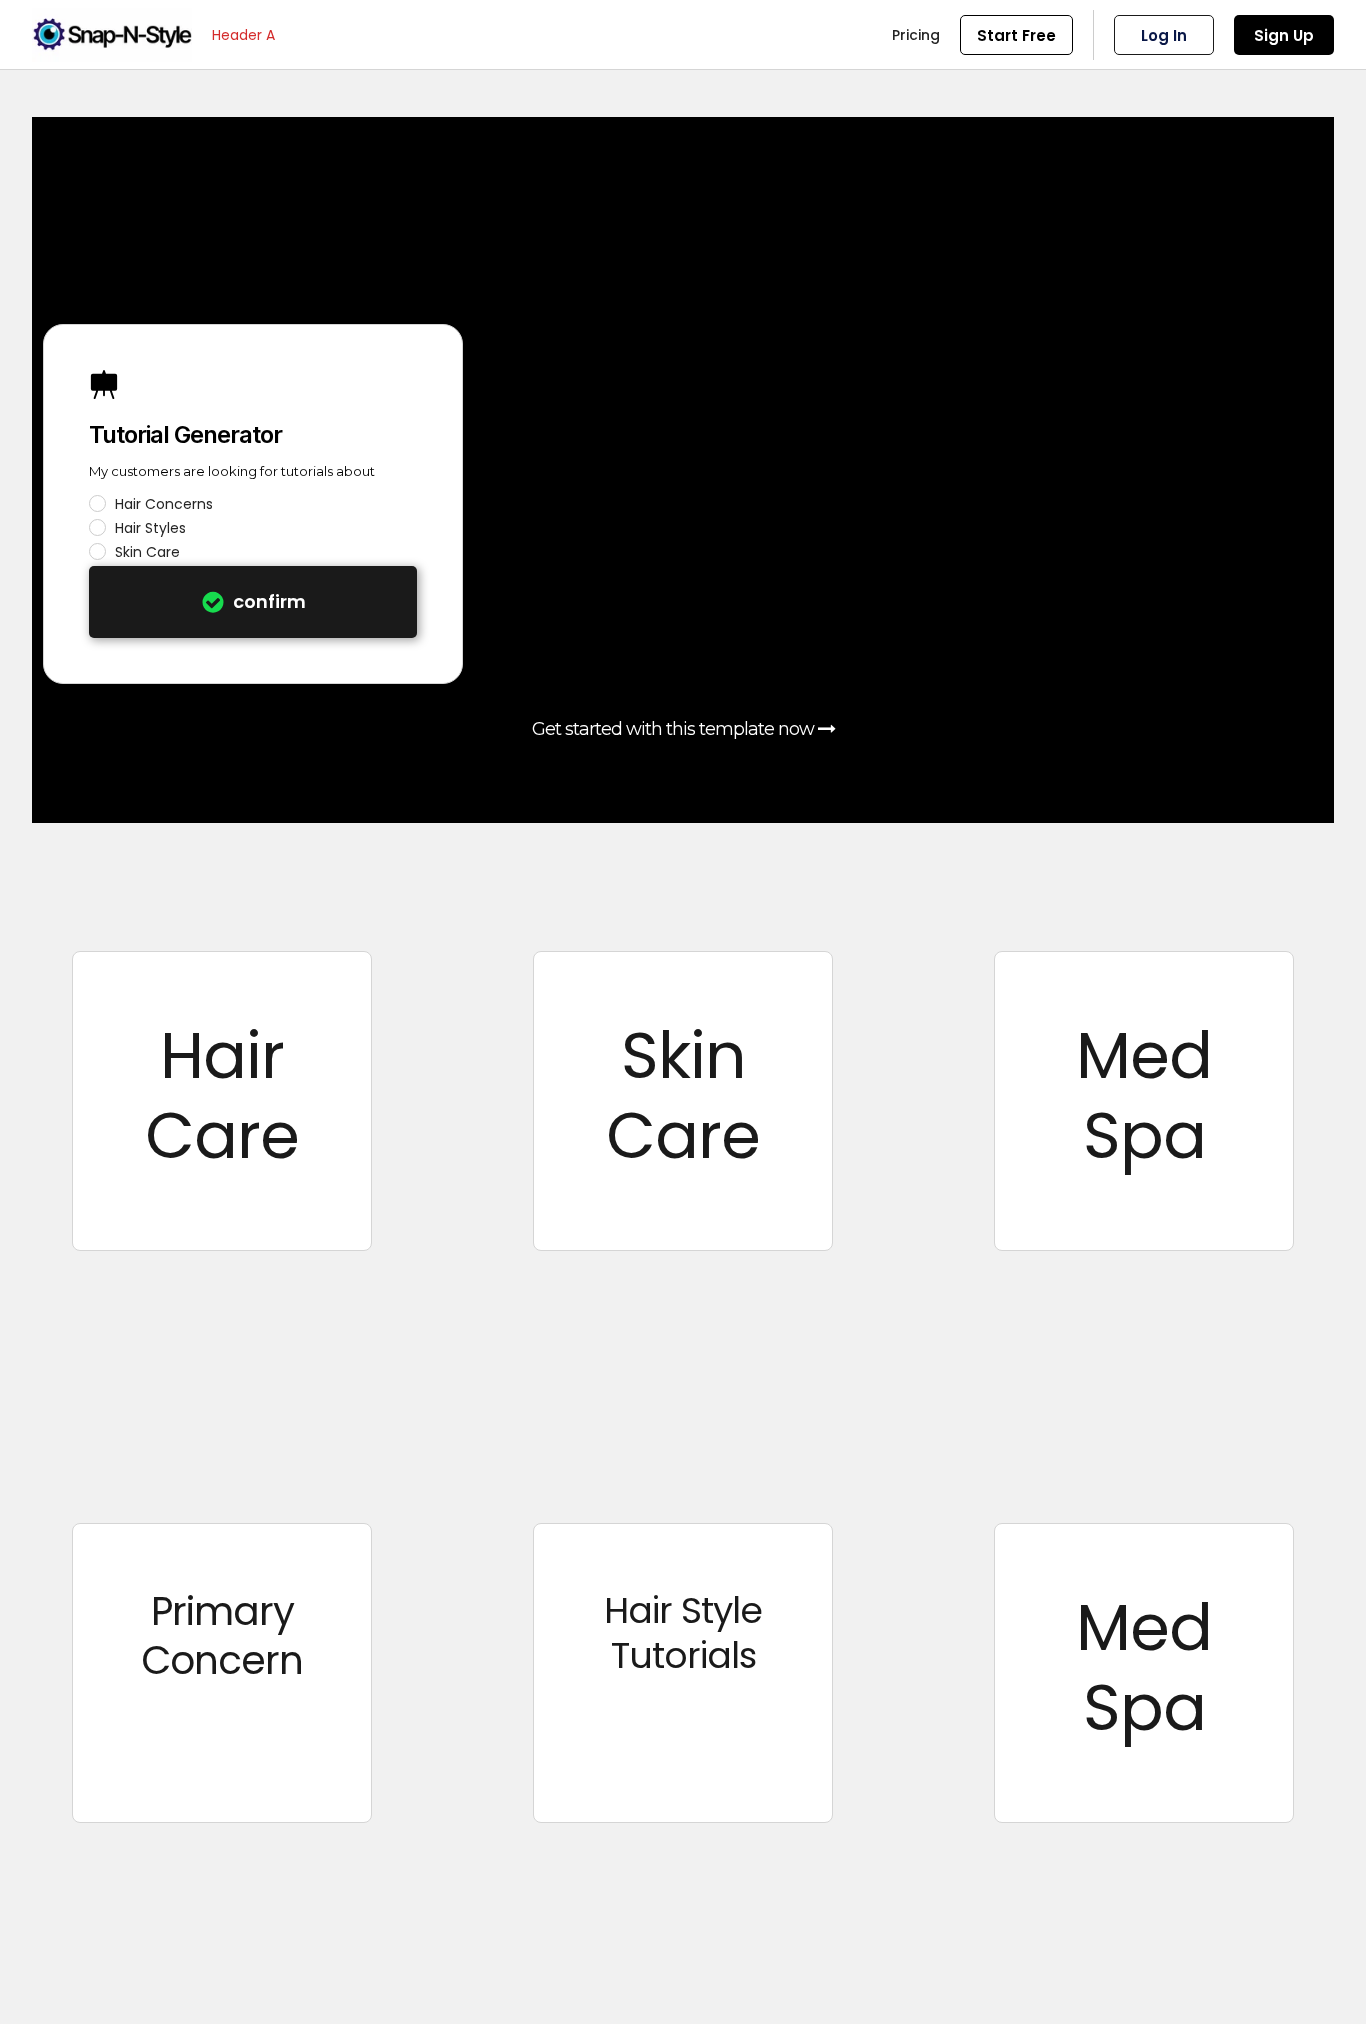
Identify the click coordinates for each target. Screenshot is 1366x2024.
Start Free (1016, 35)
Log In (1164, 35)
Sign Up (1284, 35)
